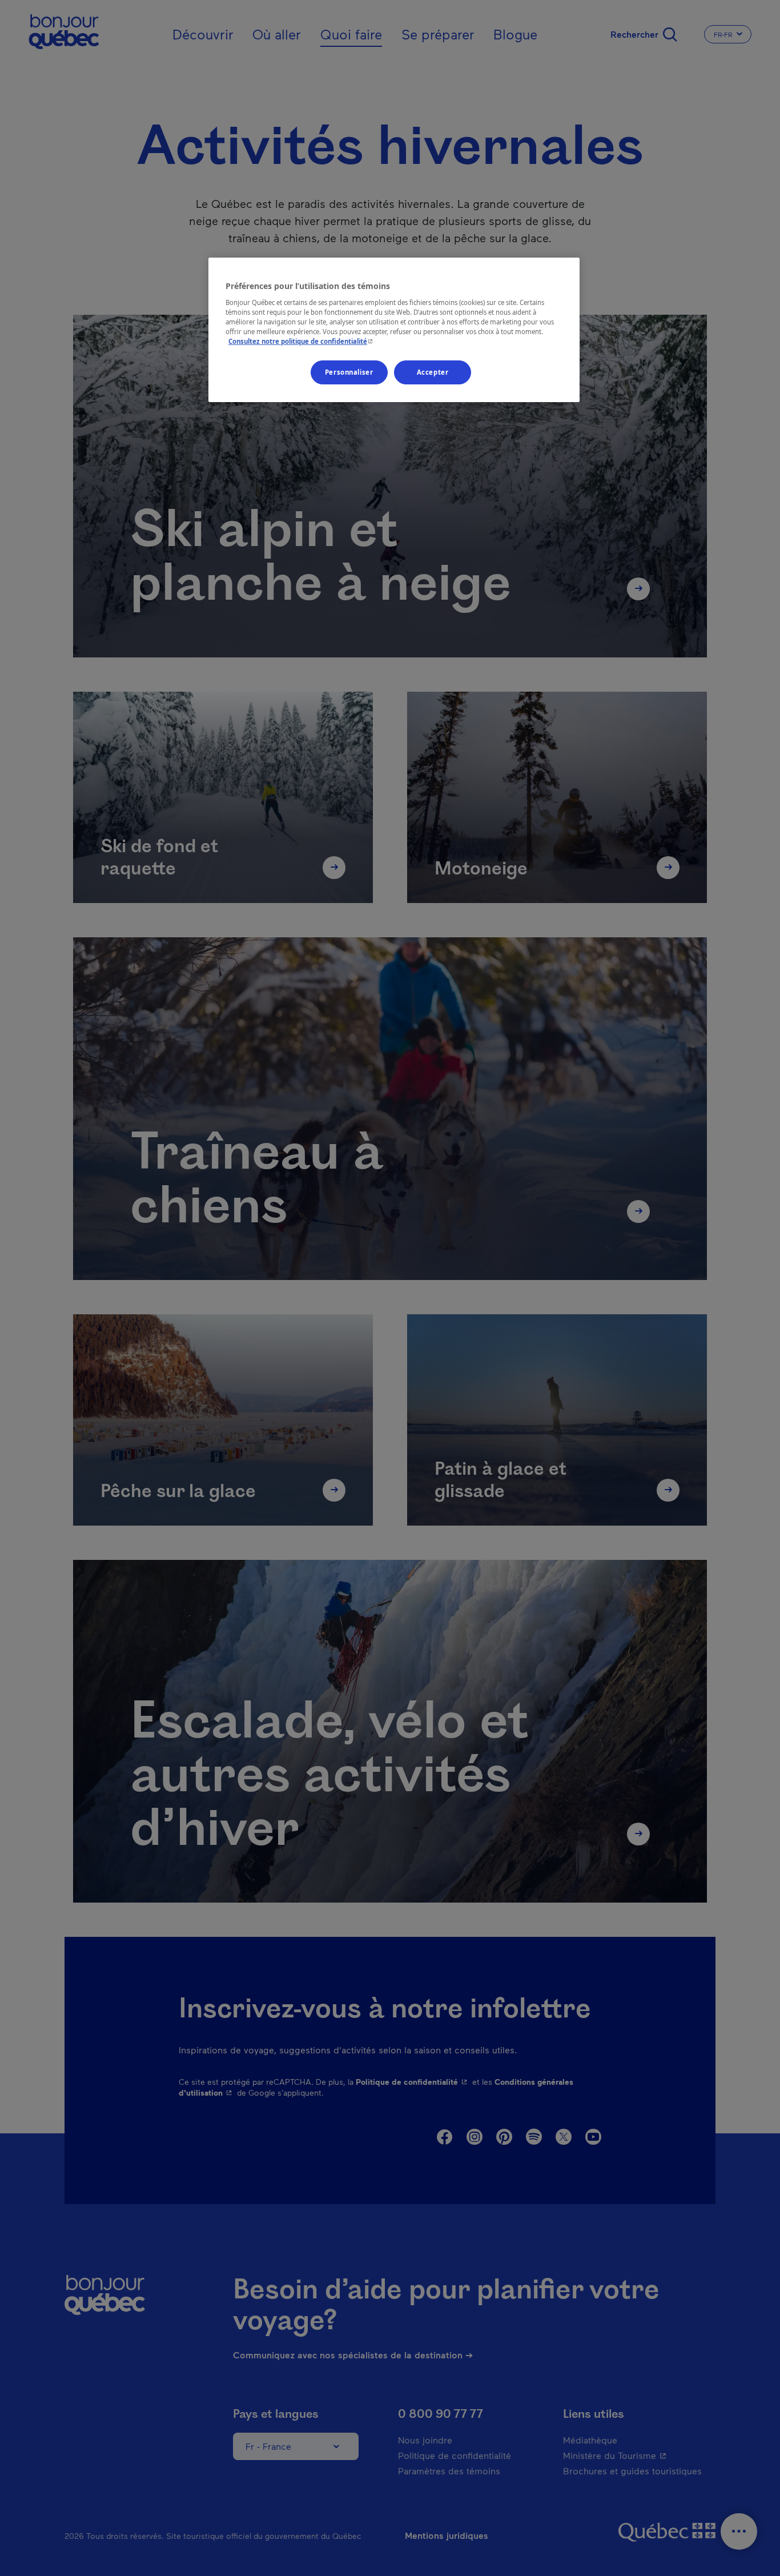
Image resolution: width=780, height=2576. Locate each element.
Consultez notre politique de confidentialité (302, 341)
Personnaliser (349, 372)
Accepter (433, 372)
